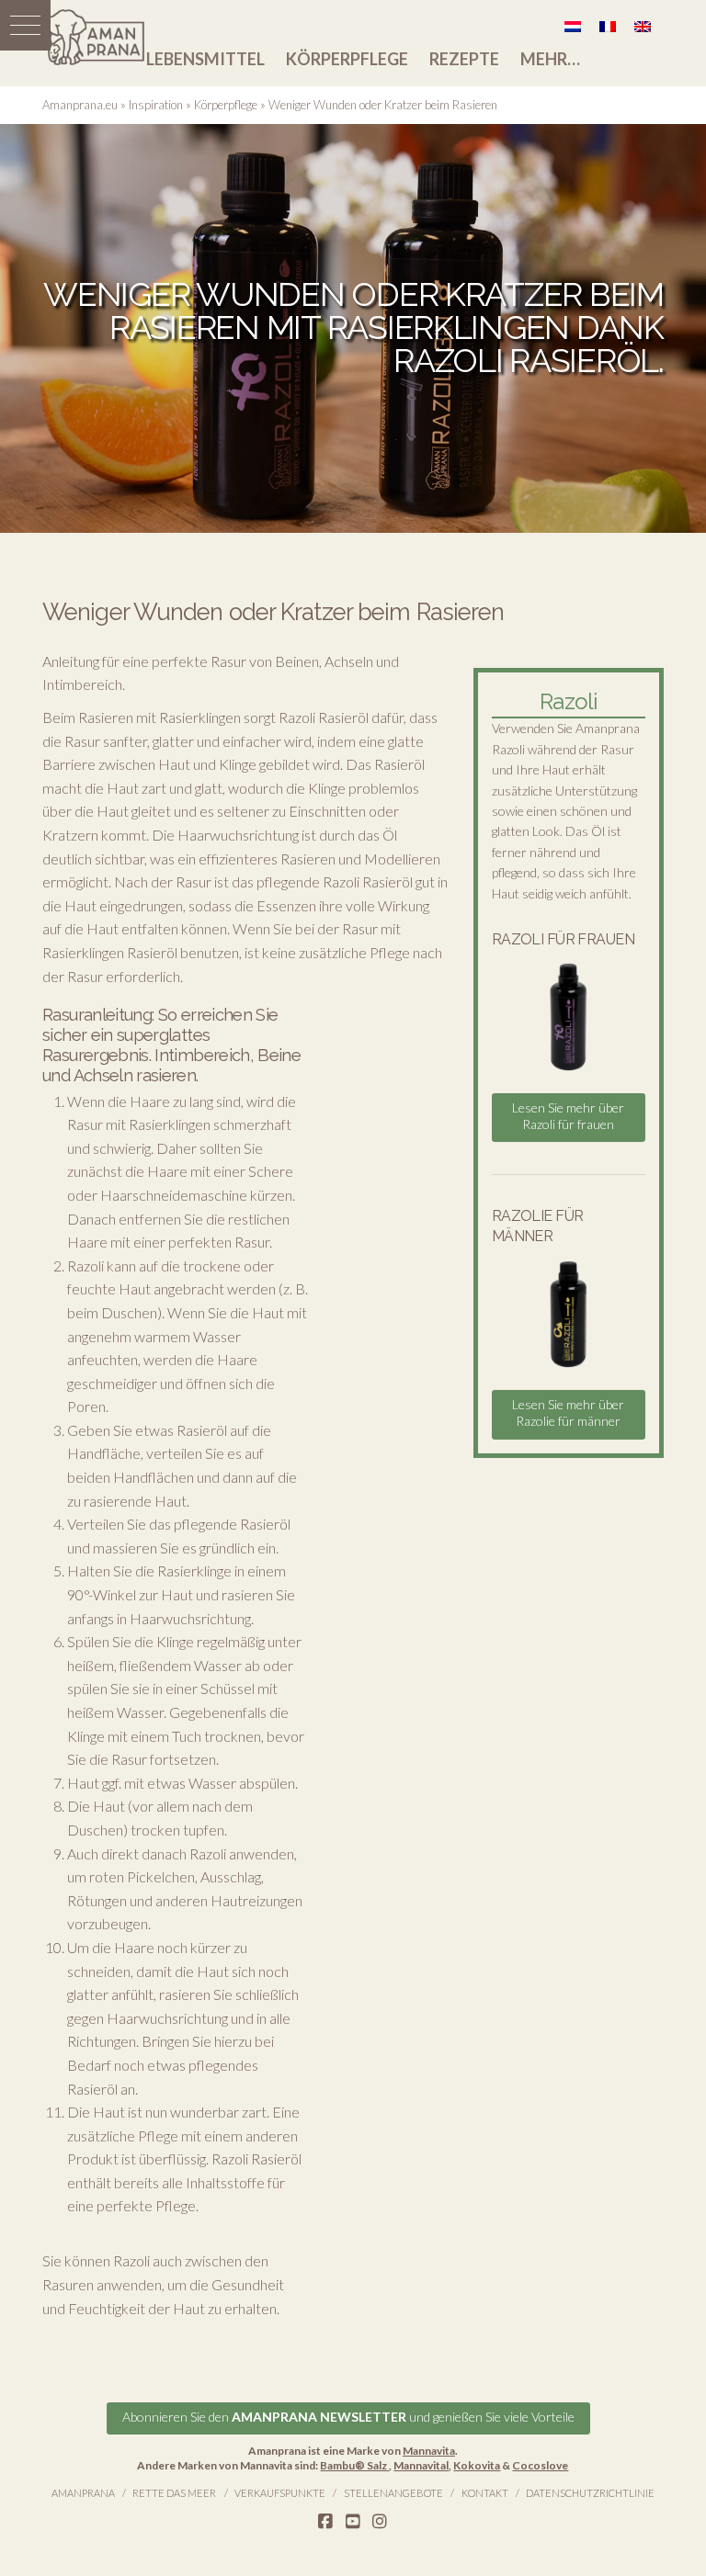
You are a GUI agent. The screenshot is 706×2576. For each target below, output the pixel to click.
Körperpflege (347, 59)
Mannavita (429, 2451)
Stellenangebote (393, 2493)
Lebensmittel (205, 59)
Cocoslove (540, 2465)
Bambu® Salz (354, 2465)
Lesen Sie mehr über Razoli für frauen (568, 1116)
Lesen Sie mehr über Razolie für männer (568, 1412)
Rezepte (464, 59)
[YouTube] (353, 2522)
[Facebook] (325, 2522)
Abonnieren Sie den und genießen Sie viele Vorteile (348, 2417)
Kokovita (477, 2465)
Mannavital (421, 2465)
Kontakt (485, 2493)
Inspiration (156, 105)
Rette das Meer (174, 2493)
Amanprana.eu (80, 105)
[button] (25, 25)
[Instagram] (380, 2522)
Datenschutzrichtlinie (590, 2493)
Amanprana (83, 2493)
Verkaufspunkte (280, 2493)
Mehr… (550, 59)
